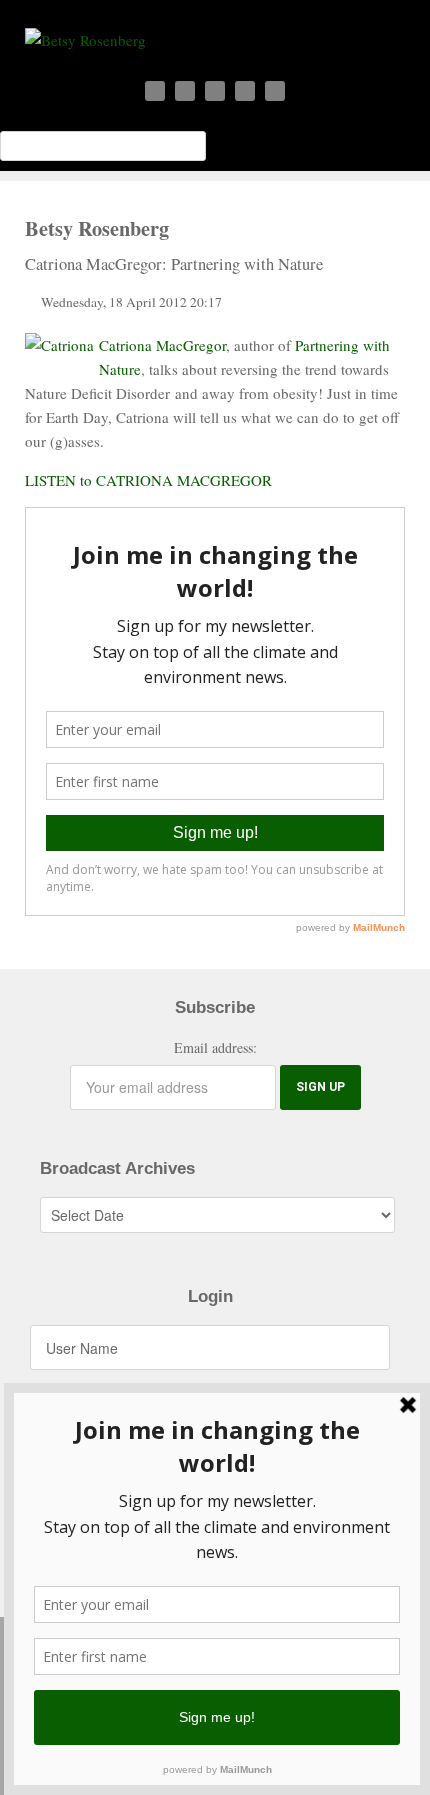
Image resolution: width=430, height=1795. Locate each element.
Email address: (215, 1047)
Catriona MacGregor (162, 345)
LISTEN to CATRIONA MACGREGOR (148, 480)
